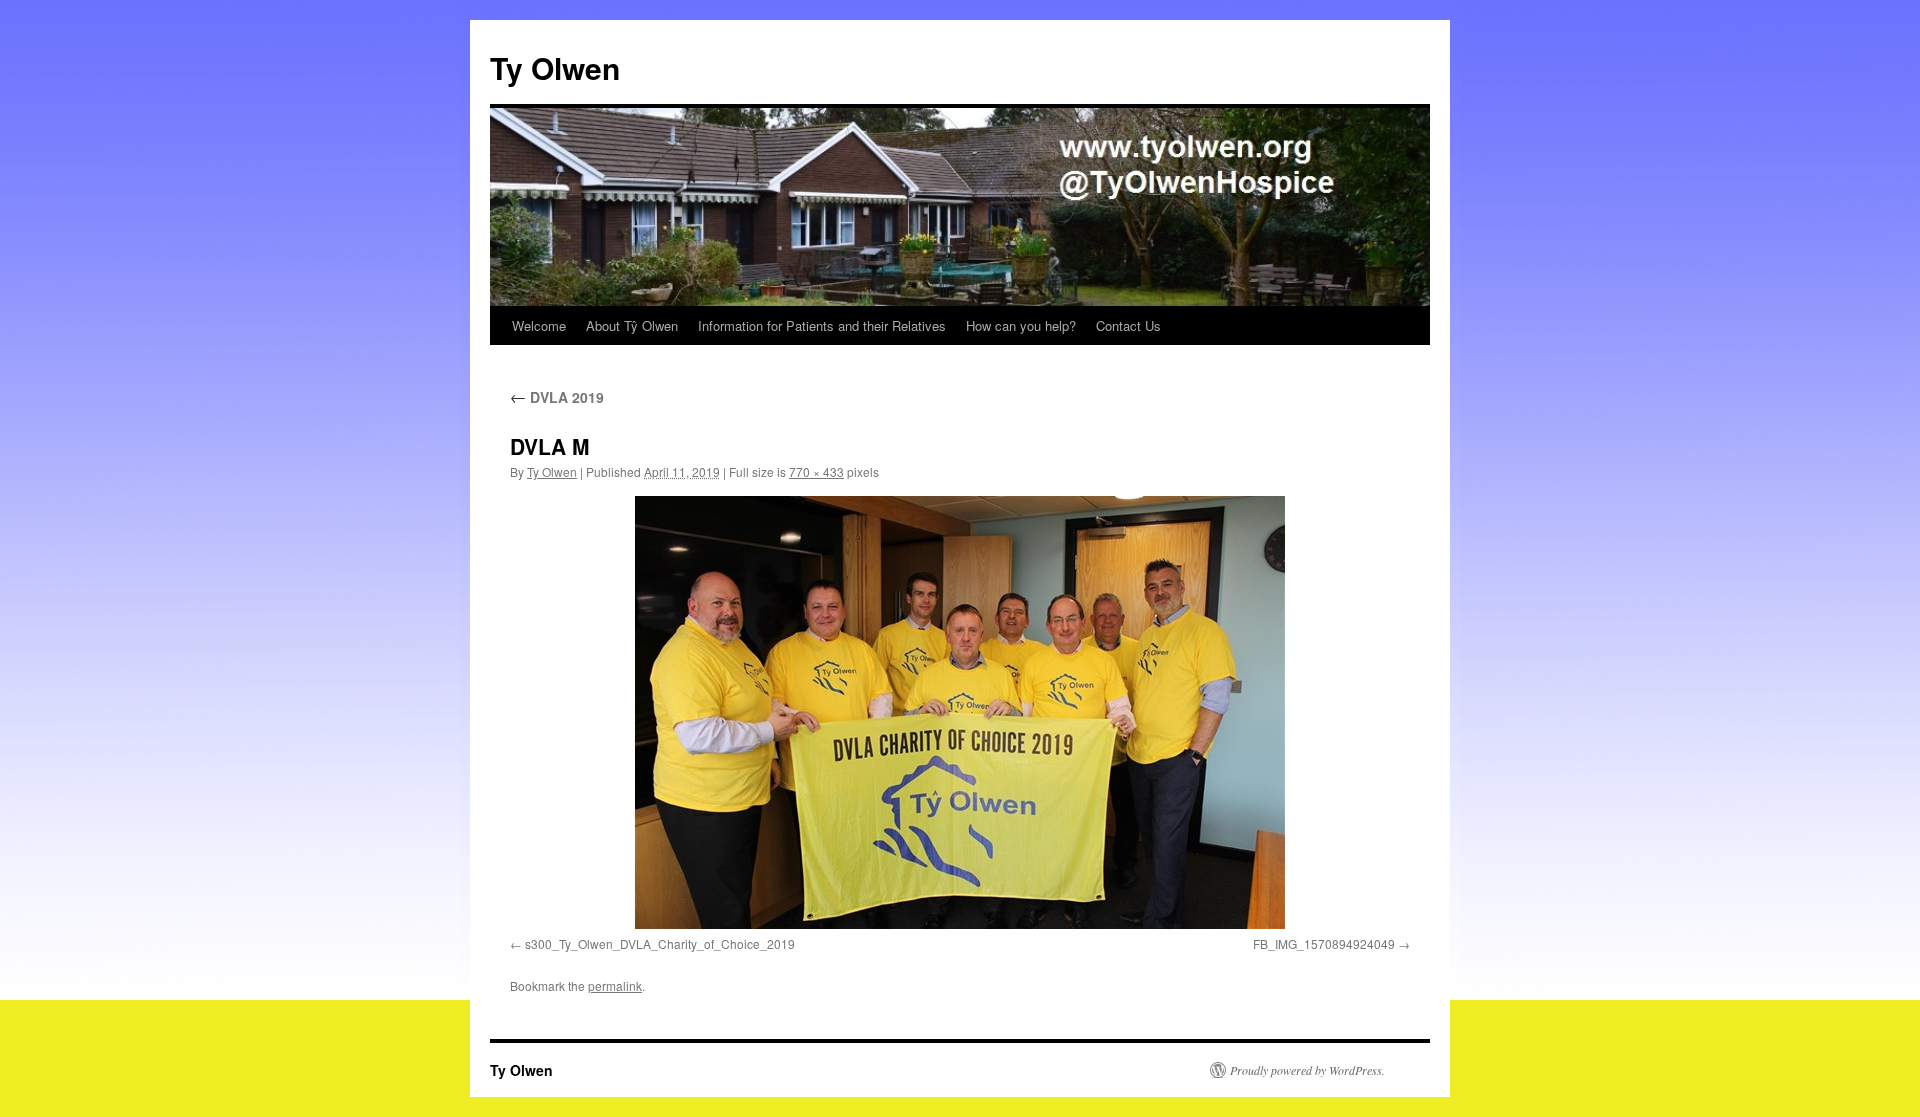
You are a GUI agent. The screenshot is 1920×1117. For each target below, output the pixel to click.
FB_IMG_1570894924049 (1324, 943)
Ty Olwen (555, 67)
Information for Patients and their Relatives (822, 325)
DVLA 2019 (557, 397)
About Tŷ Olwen (632, 325)
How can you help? (1021, 325)
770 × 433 (816, 471)
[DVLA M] (960, 712)
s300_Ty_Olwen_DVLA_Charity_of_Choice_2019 (660, 943)
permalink (615, 985)
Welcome (539, 325)
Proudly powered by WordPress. (1307, 1070)
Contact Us (1128, 325)
